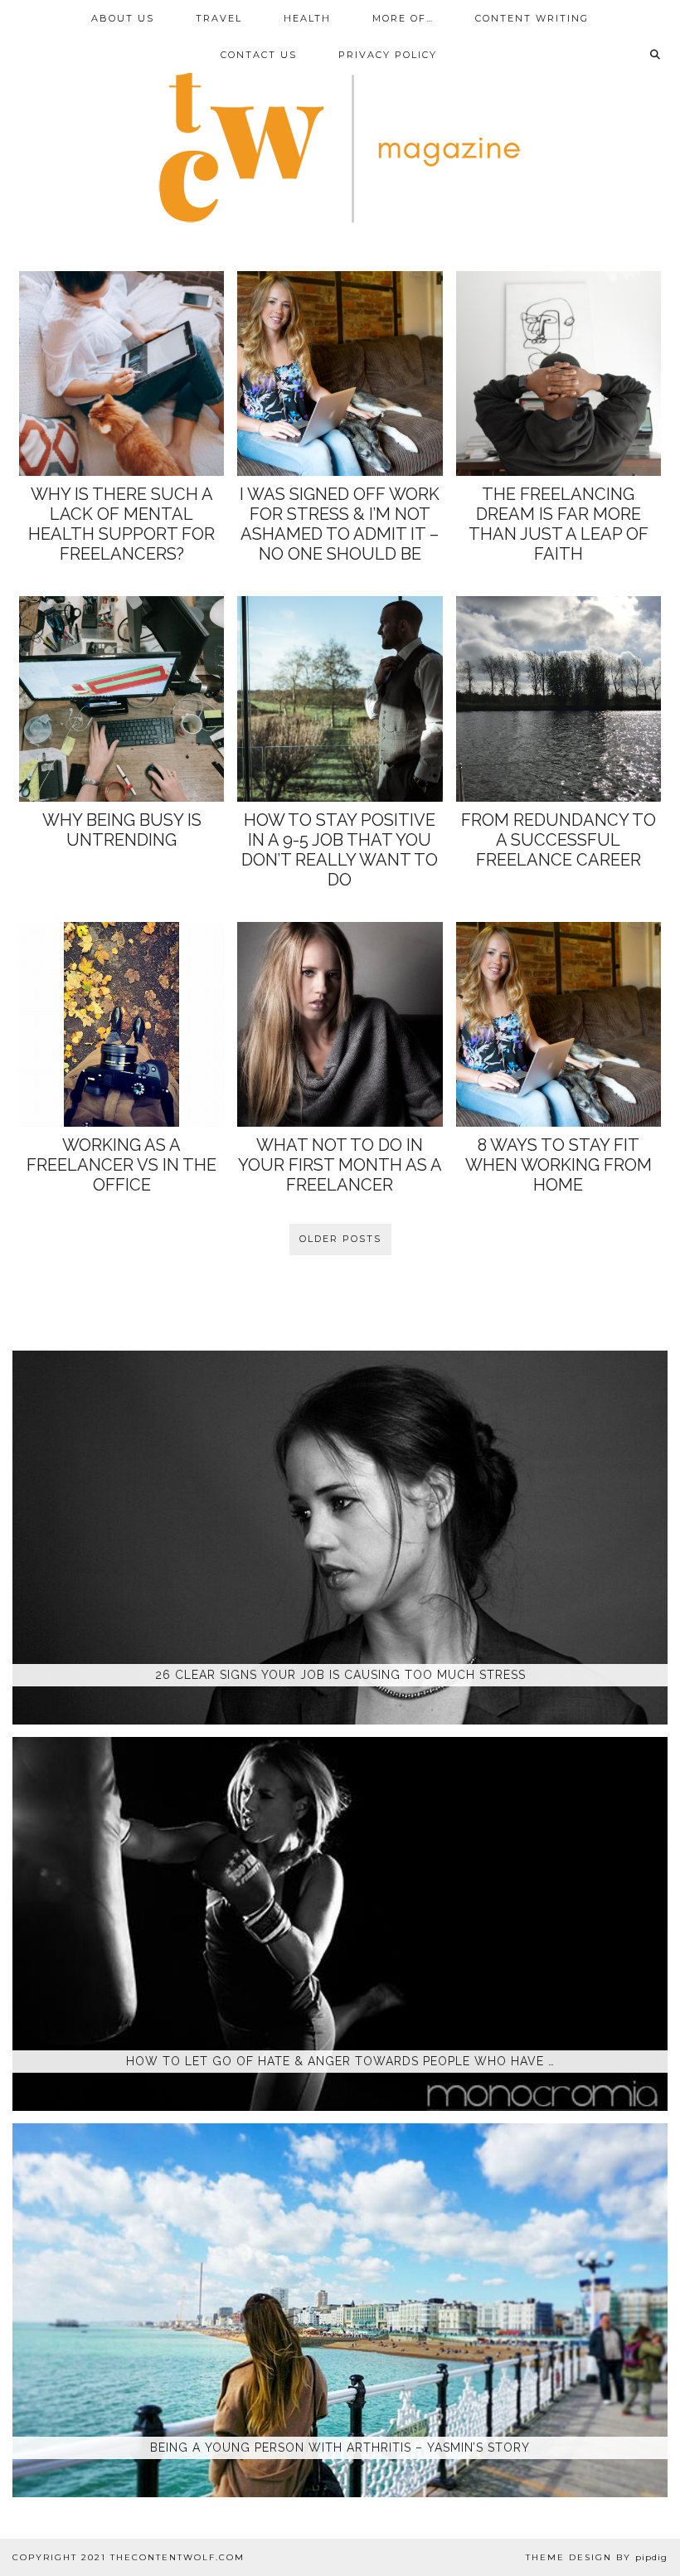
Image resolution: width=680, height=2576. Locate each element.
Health (307, 18)
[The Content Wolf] (340, 121)
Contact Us (259, 55)
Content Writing (532, 18)
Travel (219, 18)
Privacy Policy (388, 55)
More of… (403, 18)
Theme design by (597, 2557)
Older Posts (340, 1239)
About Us (123, 18)
